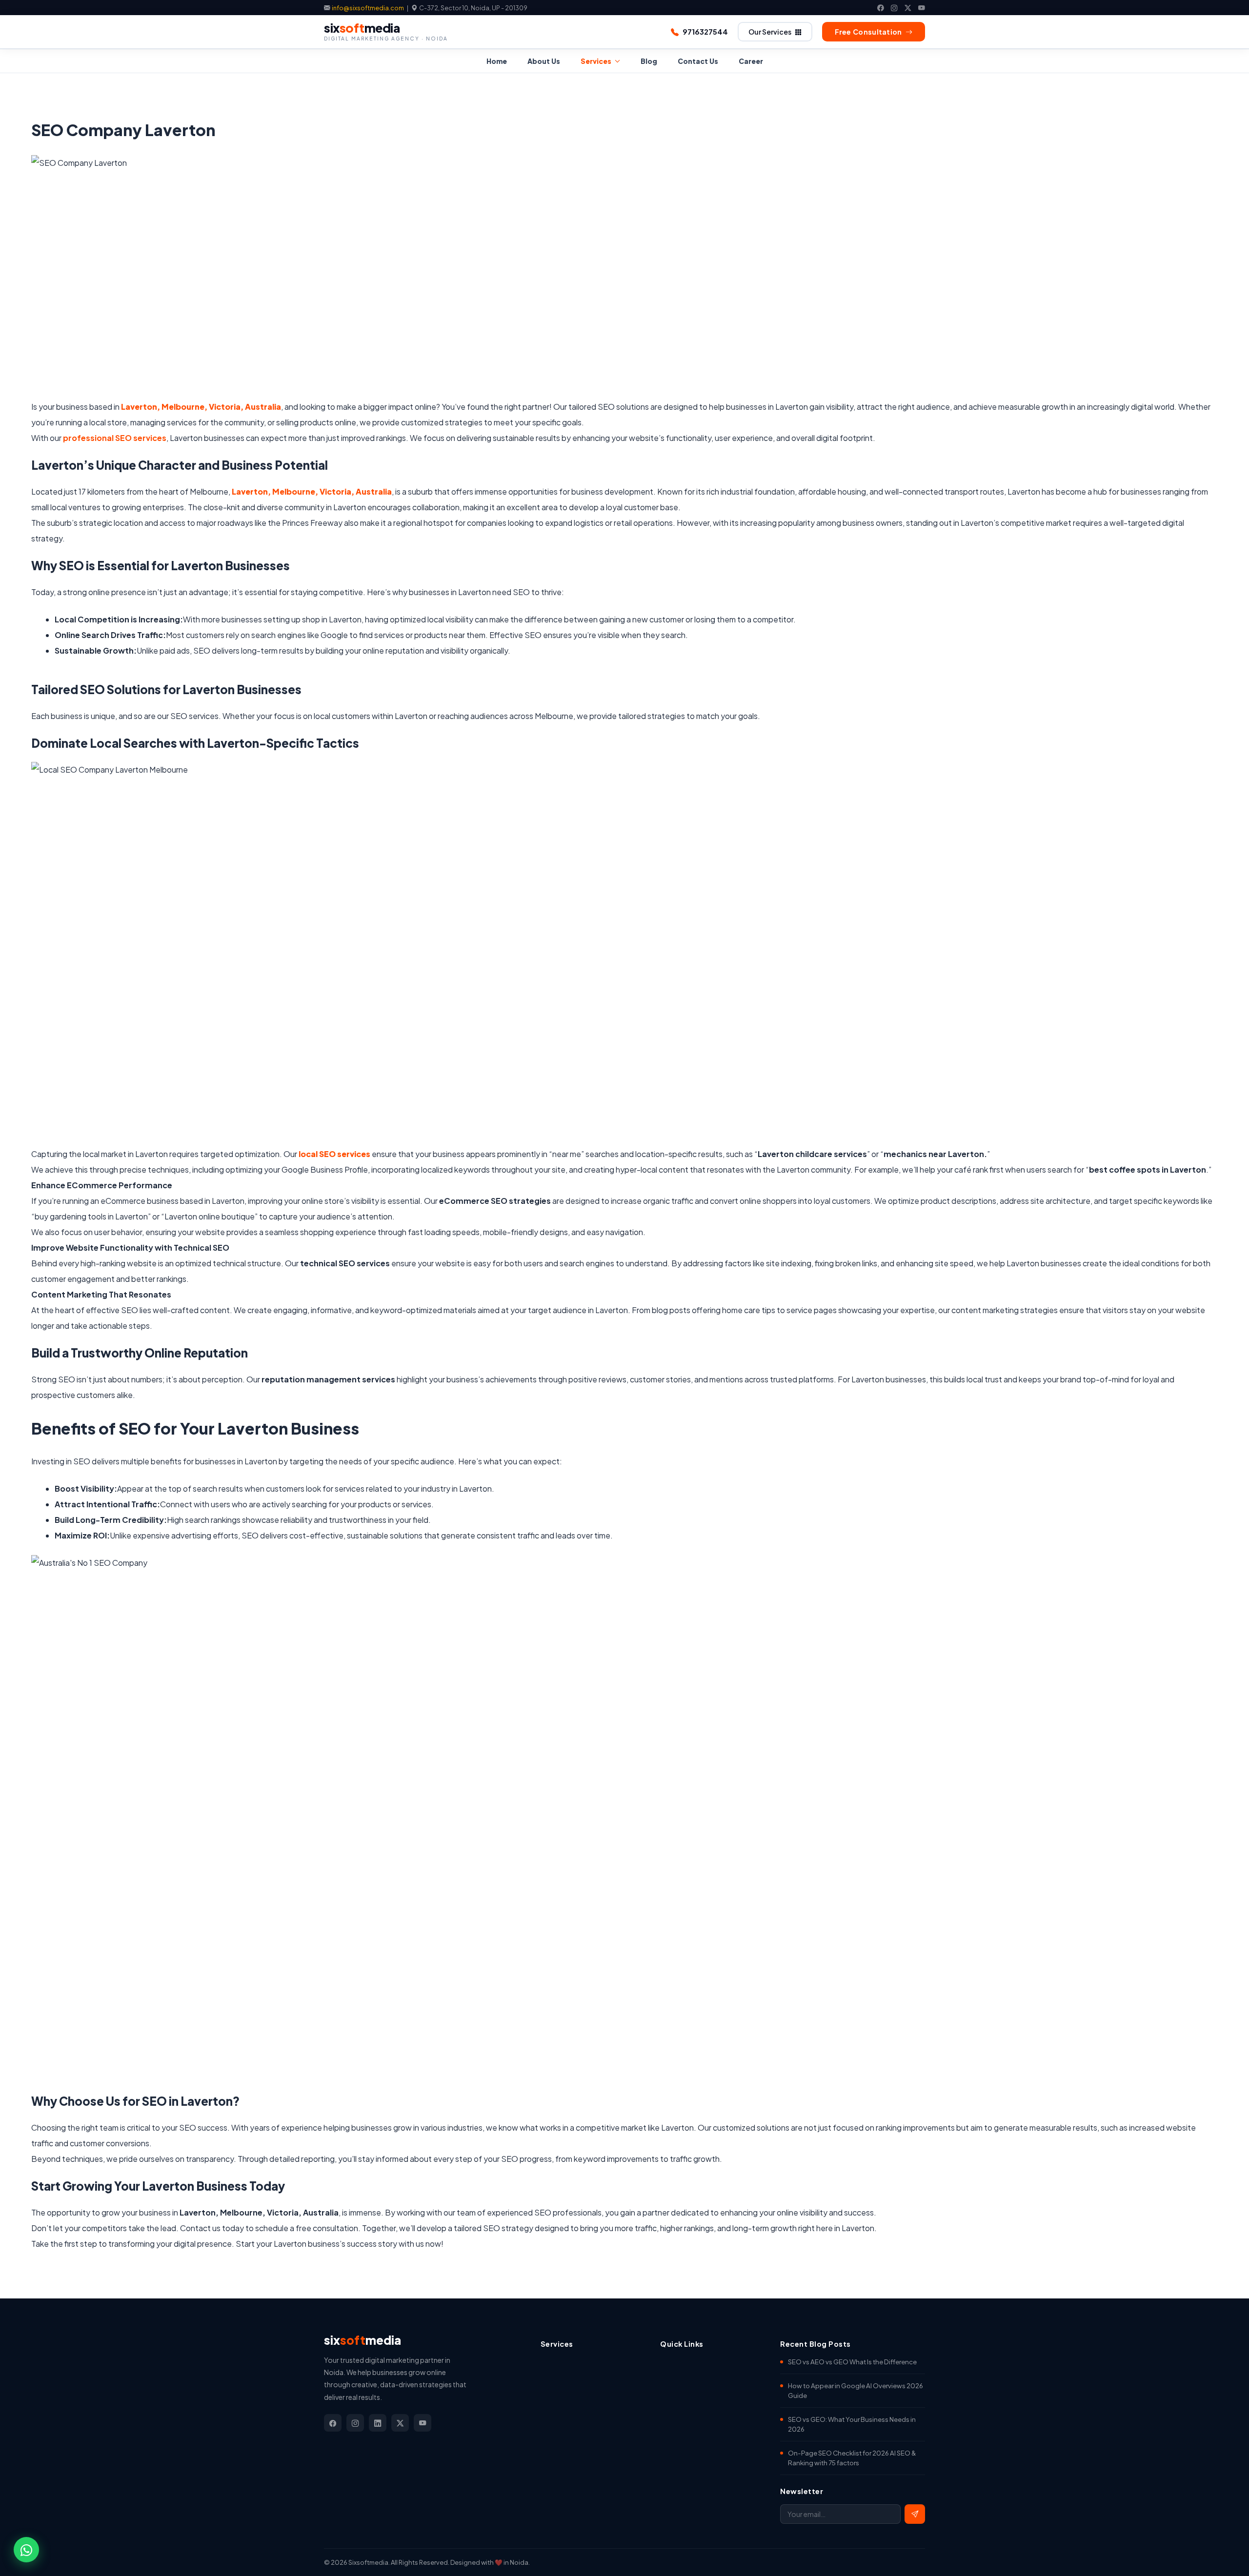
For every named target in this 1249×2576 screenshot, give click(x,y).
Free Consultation (868, 32)
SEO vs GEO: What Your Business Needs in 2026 (852, 2424)
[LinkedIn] (378, 2423)
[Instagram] (894, 8)
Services (596, 61)
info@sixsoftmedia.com (368, 8)
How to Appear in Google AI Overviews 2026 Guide (856, 2390)
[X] (908, 8)
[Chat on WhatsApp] (26, 2550)
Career (751, 61)
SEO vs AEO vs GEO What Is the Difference (852, 2362)
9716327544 (705, 32)
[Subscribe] (915, 2514)
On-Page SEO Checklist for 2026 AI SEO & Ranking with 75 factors (852, 2458)
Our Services (770, 32)
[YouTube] (922, 8)
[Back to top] (1224, 2556)
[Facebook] (881, 8)
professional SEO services (115, 438)
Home (497, 61)
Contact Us (698, 61)
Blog (649, 61)
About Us (544, 61)
